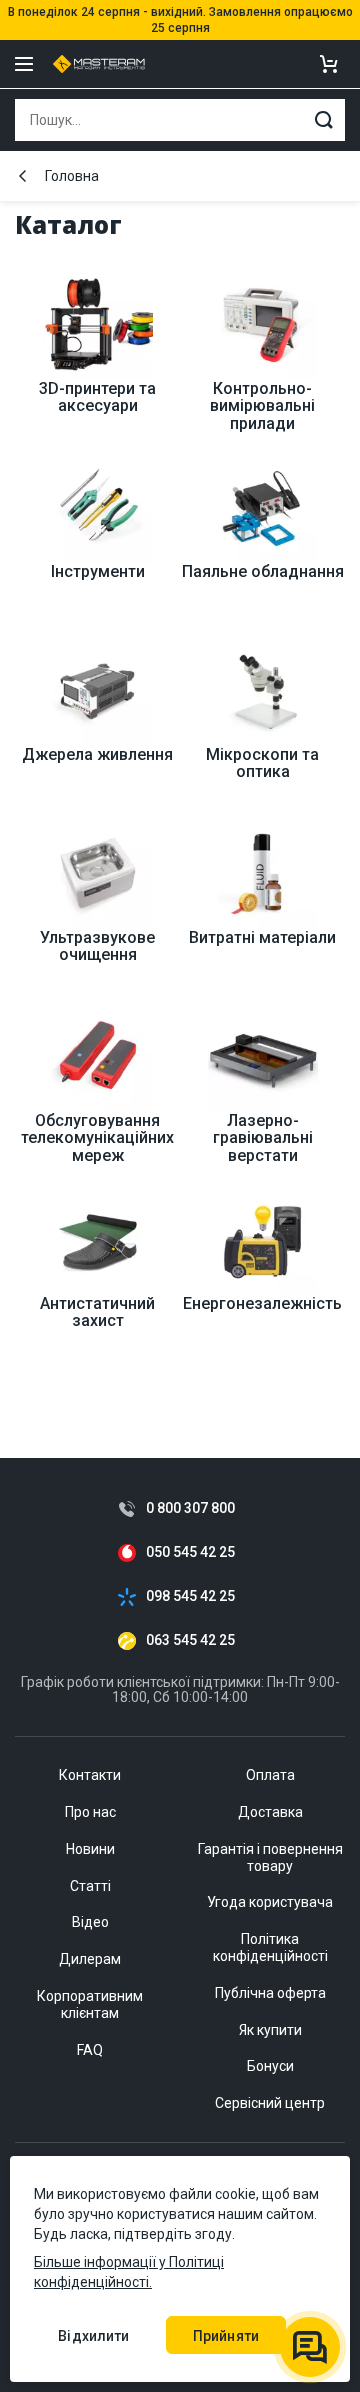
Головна (72, 176)
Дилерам (90, 1959)
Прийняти (226, 2336)
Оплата (270, 1775)
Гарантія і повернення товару (270, 1857)
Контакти (90, 1775)
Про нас (90, 1812)
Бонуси (270, 2066)
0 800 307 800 (190, 1508)
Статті (90, 1886)
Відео (90, 1922)
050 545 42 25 (190, 1552)
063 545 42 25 (190, 1640)
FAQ (90, 2050)
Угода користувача (270, 1902)
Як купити (270, 2030)
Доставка (270, 1812)
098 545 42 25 (190, 1596)
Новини (90, 1849)
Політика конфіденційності (270, 1947)
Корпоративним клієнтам (90, 2004)
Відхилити (93, 2336)
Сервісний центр (270, 2103)
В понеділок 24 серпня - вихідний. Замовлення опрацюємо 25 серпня (180, 20)
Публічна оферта (270, 1993)
